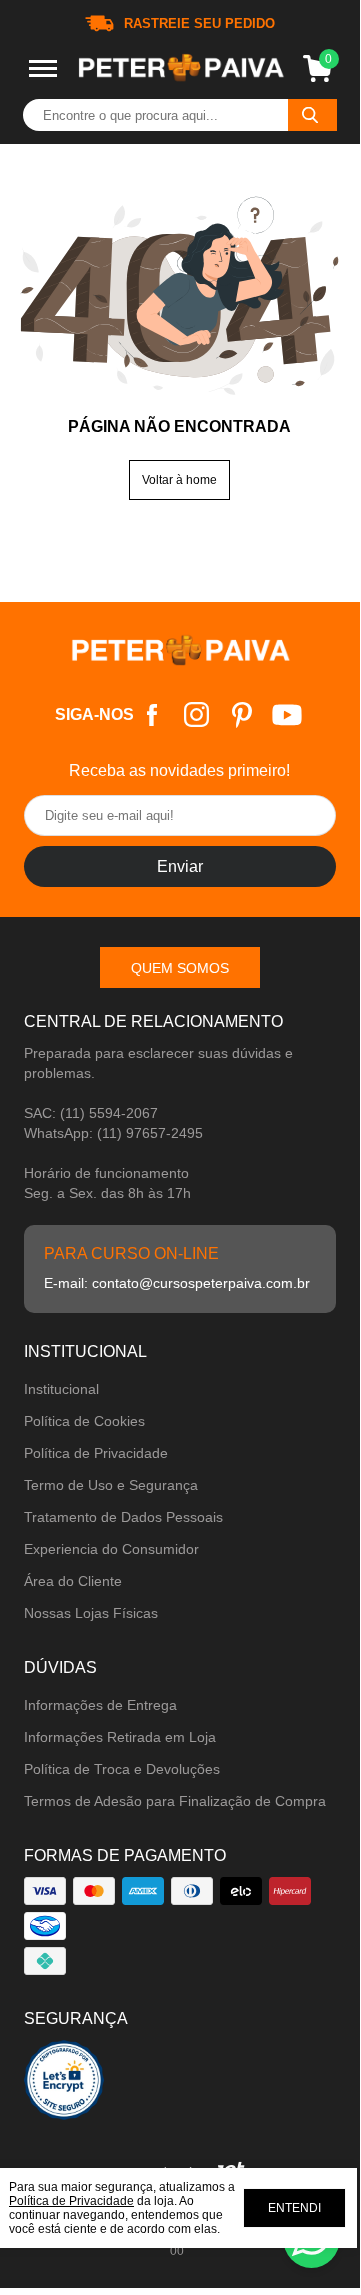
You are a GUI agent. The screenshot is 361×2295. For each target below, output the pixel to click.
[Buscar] (312, 115)
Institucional (61, 1389)
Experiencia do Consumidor (111, 1549)
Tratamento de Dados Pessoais (123, 1517)
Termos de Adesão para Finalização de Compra (175, 1801)
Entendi (294, 2208)
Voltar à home (179, 480)
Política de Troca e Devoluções (122, 1769)
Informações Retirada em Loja (120, 1737)
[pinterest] (241, 714)
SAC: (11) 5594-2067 (91, 1113)
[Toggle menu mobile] (43, 68)
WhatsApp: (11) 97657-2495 (113, 1133)
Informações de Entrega (100, 1705)
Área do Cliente (73, 1581)
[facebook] (151, 714)
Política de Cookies (84, 1421)
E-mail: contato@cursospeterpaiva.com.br (177, 1283)
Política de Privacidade (96, 1453)
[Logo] (180, 69)
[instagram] (196, 714)
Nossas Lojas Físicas (91, 1613)
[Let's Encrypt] (64, 2085)
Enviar (180, 866)
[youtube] (286, 714)
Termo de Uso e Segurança (111, 1485)
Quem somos (180, 968)
